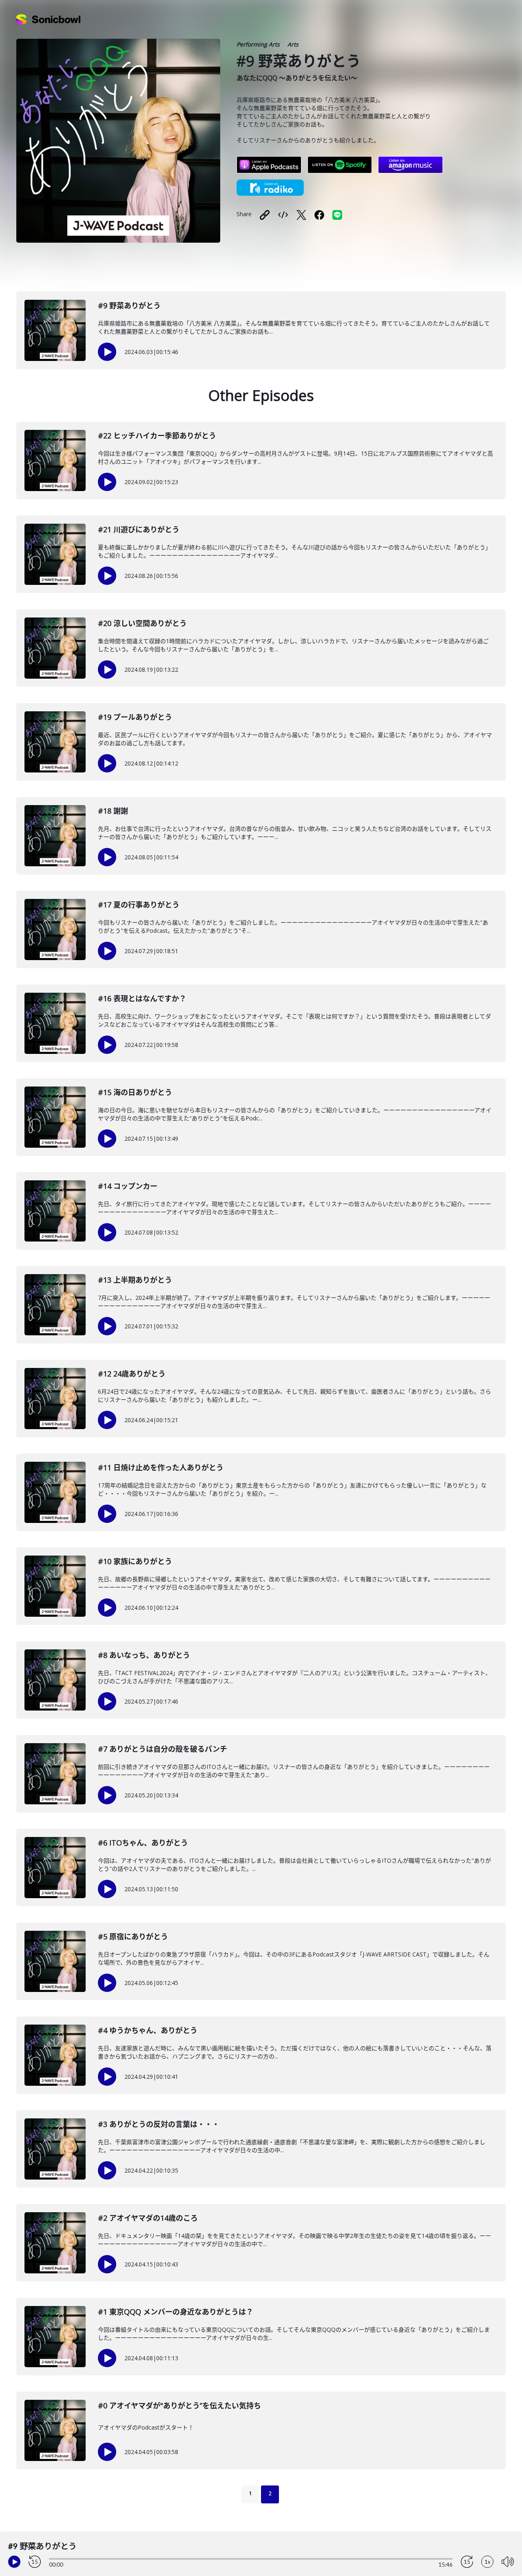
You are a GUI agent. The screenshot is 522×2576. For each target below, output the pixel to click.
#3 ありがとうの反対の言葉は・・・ (159, 2124)
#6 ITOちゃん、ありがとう (143, 1843)
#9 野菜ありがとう (129, 305)
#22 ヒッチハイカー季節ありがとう (157, 436)
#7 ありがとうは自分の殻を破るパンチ (163, 1749)
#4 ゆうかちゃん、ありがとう (148, 2030)
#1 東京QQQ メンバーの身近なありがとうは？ (176, 2312)
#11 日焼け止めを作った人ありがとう (161, 1467)
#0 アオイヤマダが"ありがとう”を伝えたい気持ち (179, 2406)
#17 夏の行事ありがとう (139, 905)
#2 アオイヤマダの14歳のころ (148, 2218)
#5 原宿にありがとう (133, 1936)
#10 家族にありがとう (135, 1561)
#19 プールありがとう (135, 717)
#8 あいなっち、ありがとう (144, 1655)
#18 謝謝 (113, 811)
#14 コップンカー (128, 1186)
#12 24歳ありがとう (132, 1374)
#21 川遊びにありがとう (139, 529)
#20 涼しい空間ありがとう (142, 623)
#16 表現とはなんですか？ (142, 998)
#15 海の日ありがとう (135, 1092)
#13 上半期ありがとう (135, 1280)
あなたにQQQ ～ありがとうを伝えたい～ (297, 78)
